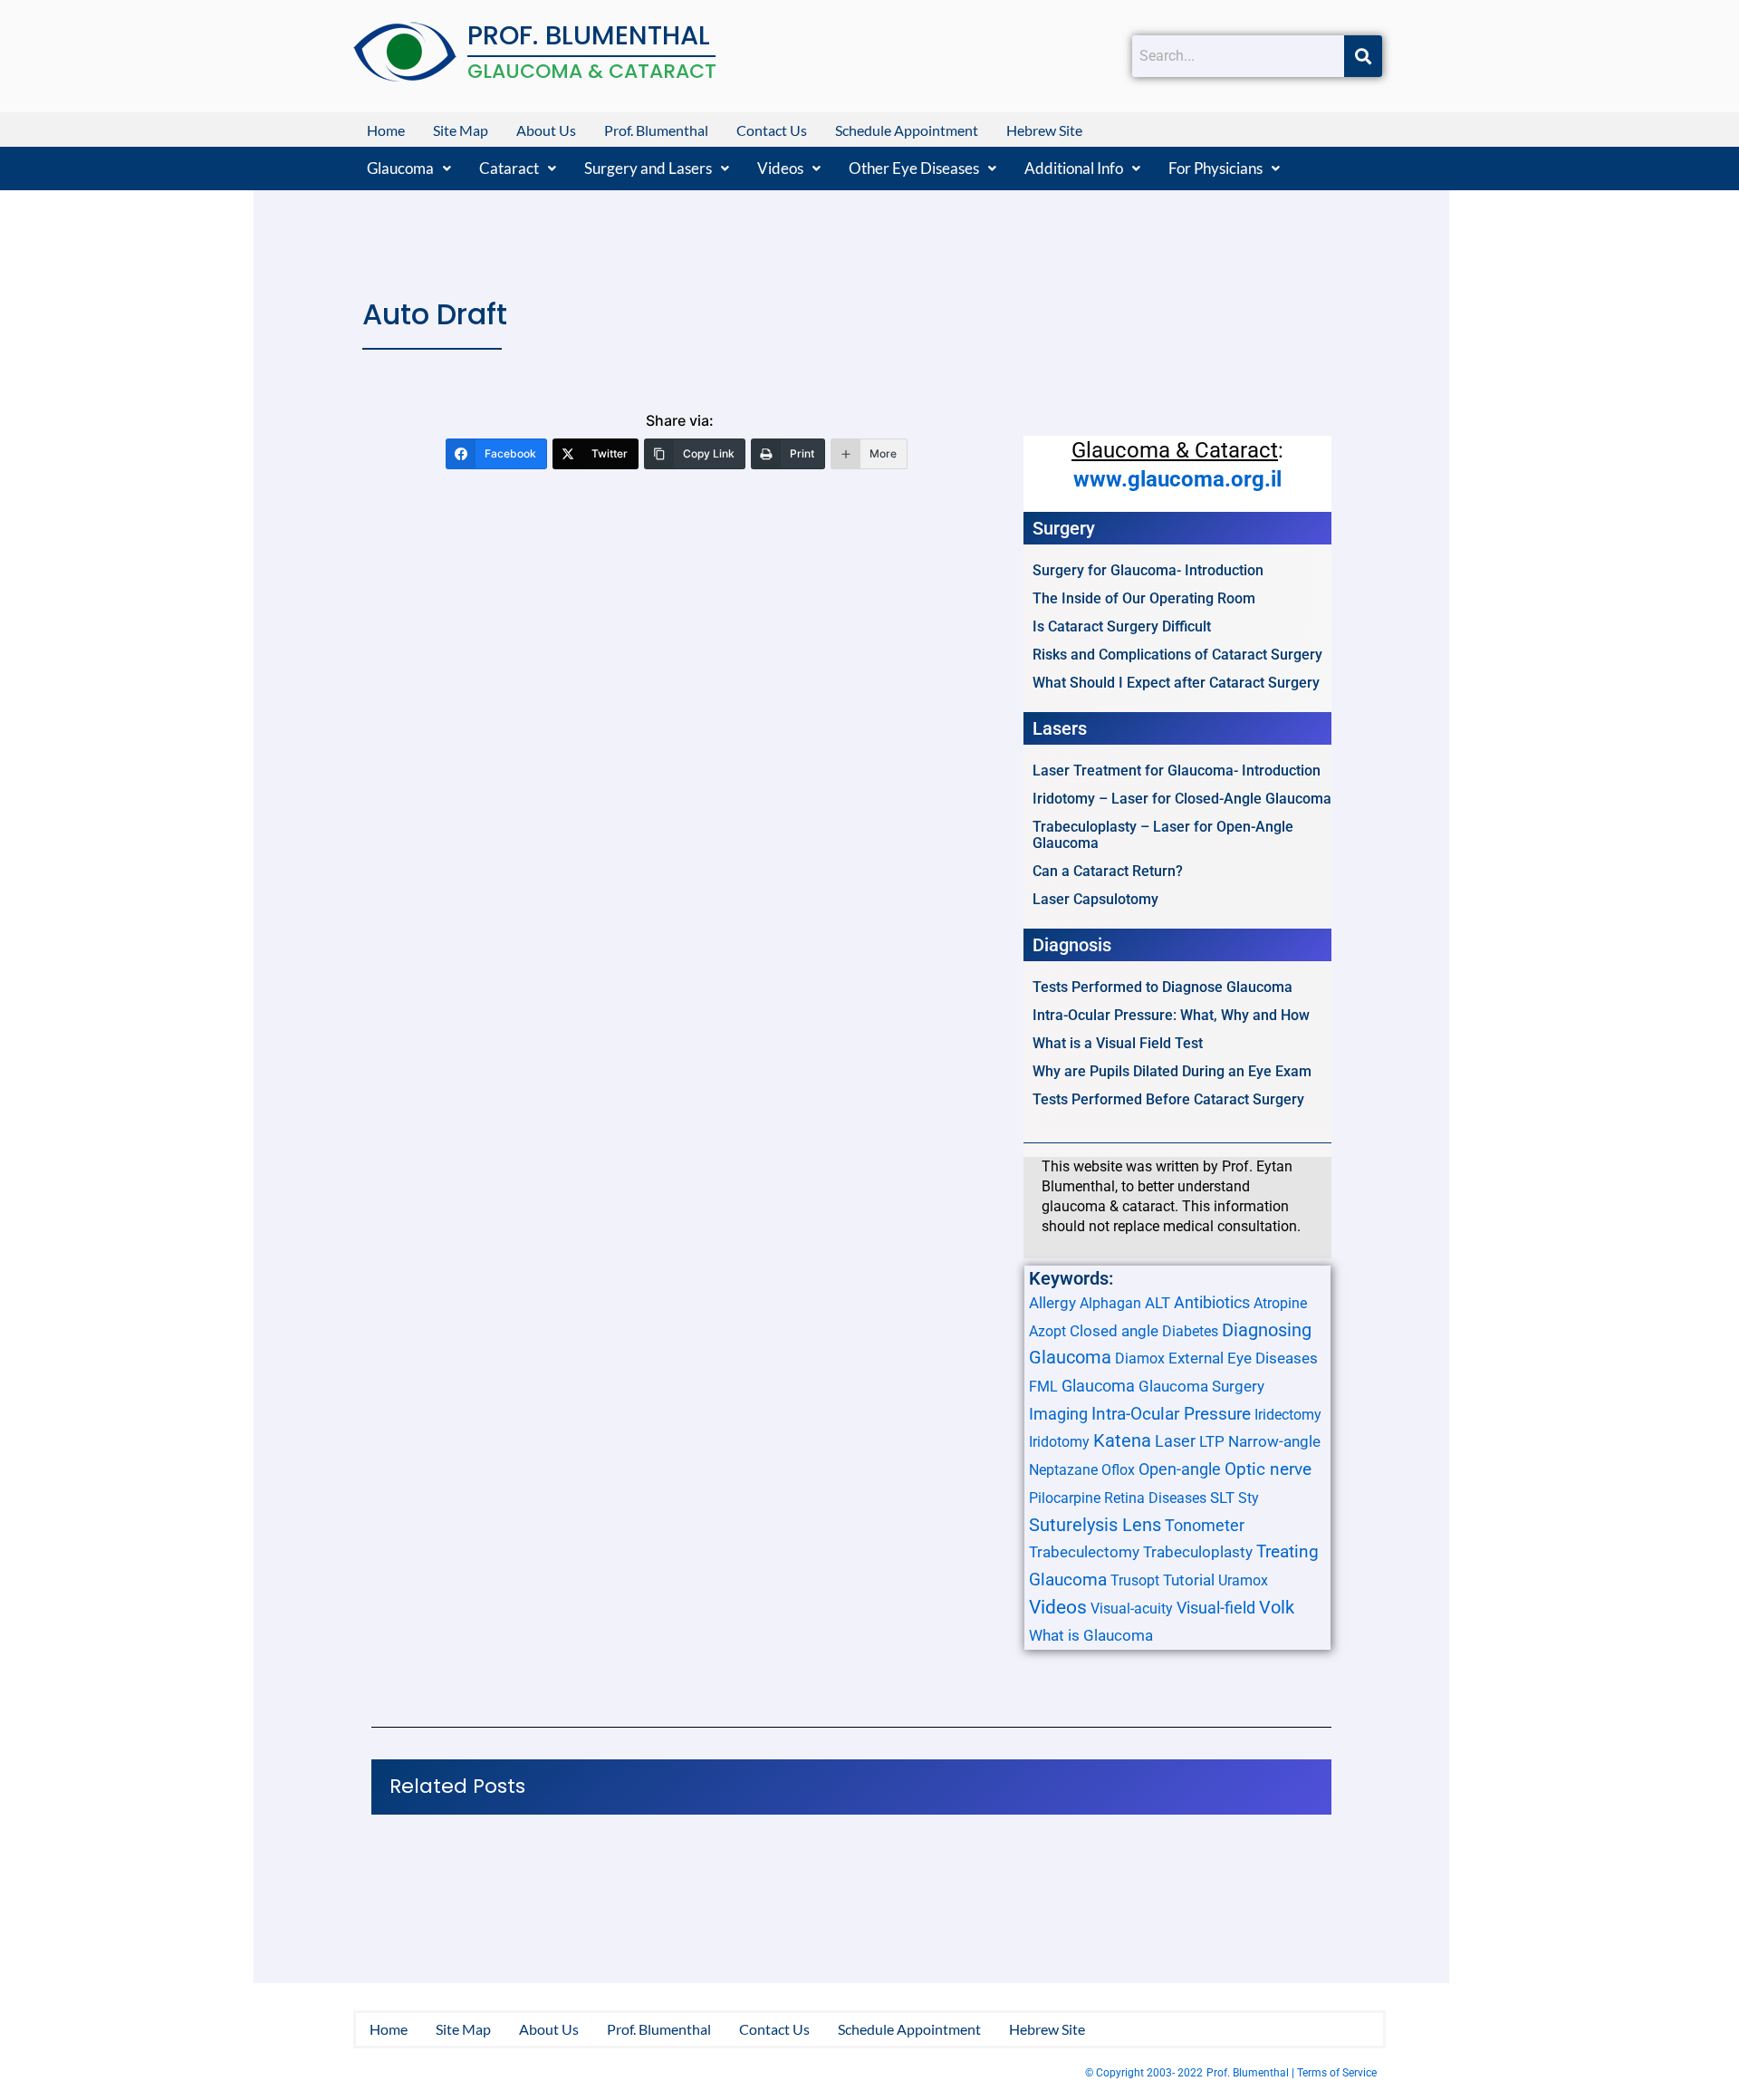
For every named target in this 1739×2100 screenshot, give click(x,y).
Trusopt (1135, 1580)
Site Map (461, 130)
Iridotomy (1059, 1442)
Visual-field (1216, 1608)
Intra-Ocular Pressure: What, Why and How (1171, 1015)
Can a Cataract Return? (1108, 871)
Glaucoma (400, 168)
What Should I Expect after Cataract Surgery (1176, 683)
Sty (1249, 1498)
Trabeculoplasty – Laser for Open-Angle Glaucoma (1163, 835)
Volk (1277, 1607)
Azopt (1047, 1331)
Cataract (509, 168)
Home (386, 130)
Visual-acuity (1132, 1609)
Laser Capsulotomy (1095, 899)
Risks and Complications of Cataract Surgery (1177, 655)
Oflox (1118, 1470)
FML (1043, 1387)
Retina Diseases (1155, 1498)
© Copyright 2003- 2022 (1144, 2073)
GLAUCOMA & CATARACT (592, 71)
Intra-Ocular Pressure (1171, 1414)
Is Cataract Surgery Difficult (1122, 626)
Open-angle (1180, 1469)
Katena (1122, 1441)
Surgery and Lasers (648, 168)
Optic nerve (1268, 1469)
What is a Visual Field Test (1118, 1043)
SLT (1222, 1498)
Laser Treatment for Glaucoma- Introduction (1177, 771)
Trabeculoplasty (1198, 1552)
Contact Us (772, 130)
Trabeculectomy (1084, 1552)
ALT (1158, 1303)
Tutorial (1189, 1580)
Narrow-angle (1274, 1441)
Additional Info (1074, 168)
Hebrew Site (1044, 130)
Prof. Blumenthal (656, 130)
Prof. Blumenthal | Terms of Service (1292, 2073)
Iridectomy (1288, 1415)
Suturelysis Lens (1095, 1525)
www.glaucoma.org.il (1177, 479)
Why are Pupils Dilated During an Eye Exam (1172, 1071)
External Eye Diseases (1243, 1358)
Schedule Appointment (907, 130)
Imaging (1058, 1414)
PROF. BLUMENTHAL (589, 35)
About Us (546, 130)
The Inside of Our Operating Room (1144, 598)
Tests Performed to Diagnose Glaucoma (1163, 987)
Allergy (1052, 1303)
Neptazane (1063, 1470)
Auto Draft (435, 314)
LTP (1212, 1441)
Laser (1175, 1441)
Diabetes (1190, 1331)
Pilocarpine (1065, 1498)
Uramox (1243, 1580)
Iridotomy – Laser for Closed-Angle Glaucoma (1182, 799)
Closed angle (1114, 1331)
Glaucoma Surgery (1201, 1386)
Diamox (1140, 1358)
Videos (780, 168)
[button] (409, 168)
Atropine (1280, 1303)
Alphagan (1110, 1303)
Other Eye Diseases (914, 168)
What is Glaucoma (1091, 1635)
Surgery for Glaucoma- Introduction (1148, 570)
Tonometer (1205, 1525)
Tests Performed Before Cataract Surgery (1168, 1099)
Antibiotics (1212, 1302)
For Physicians (1215, 168)
